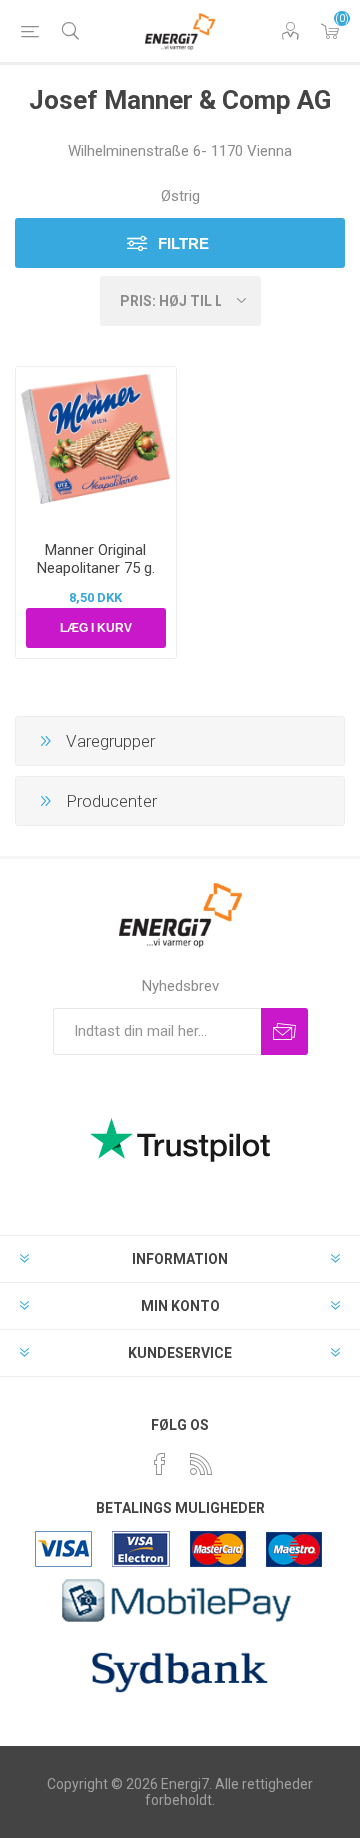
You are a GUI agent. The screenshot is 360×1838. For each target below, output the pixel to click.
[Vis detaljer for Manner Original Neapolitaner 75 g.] (96, 447)
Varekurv (330, 31)
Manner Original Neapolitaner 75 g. (96, 559)
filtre (183, 243)
